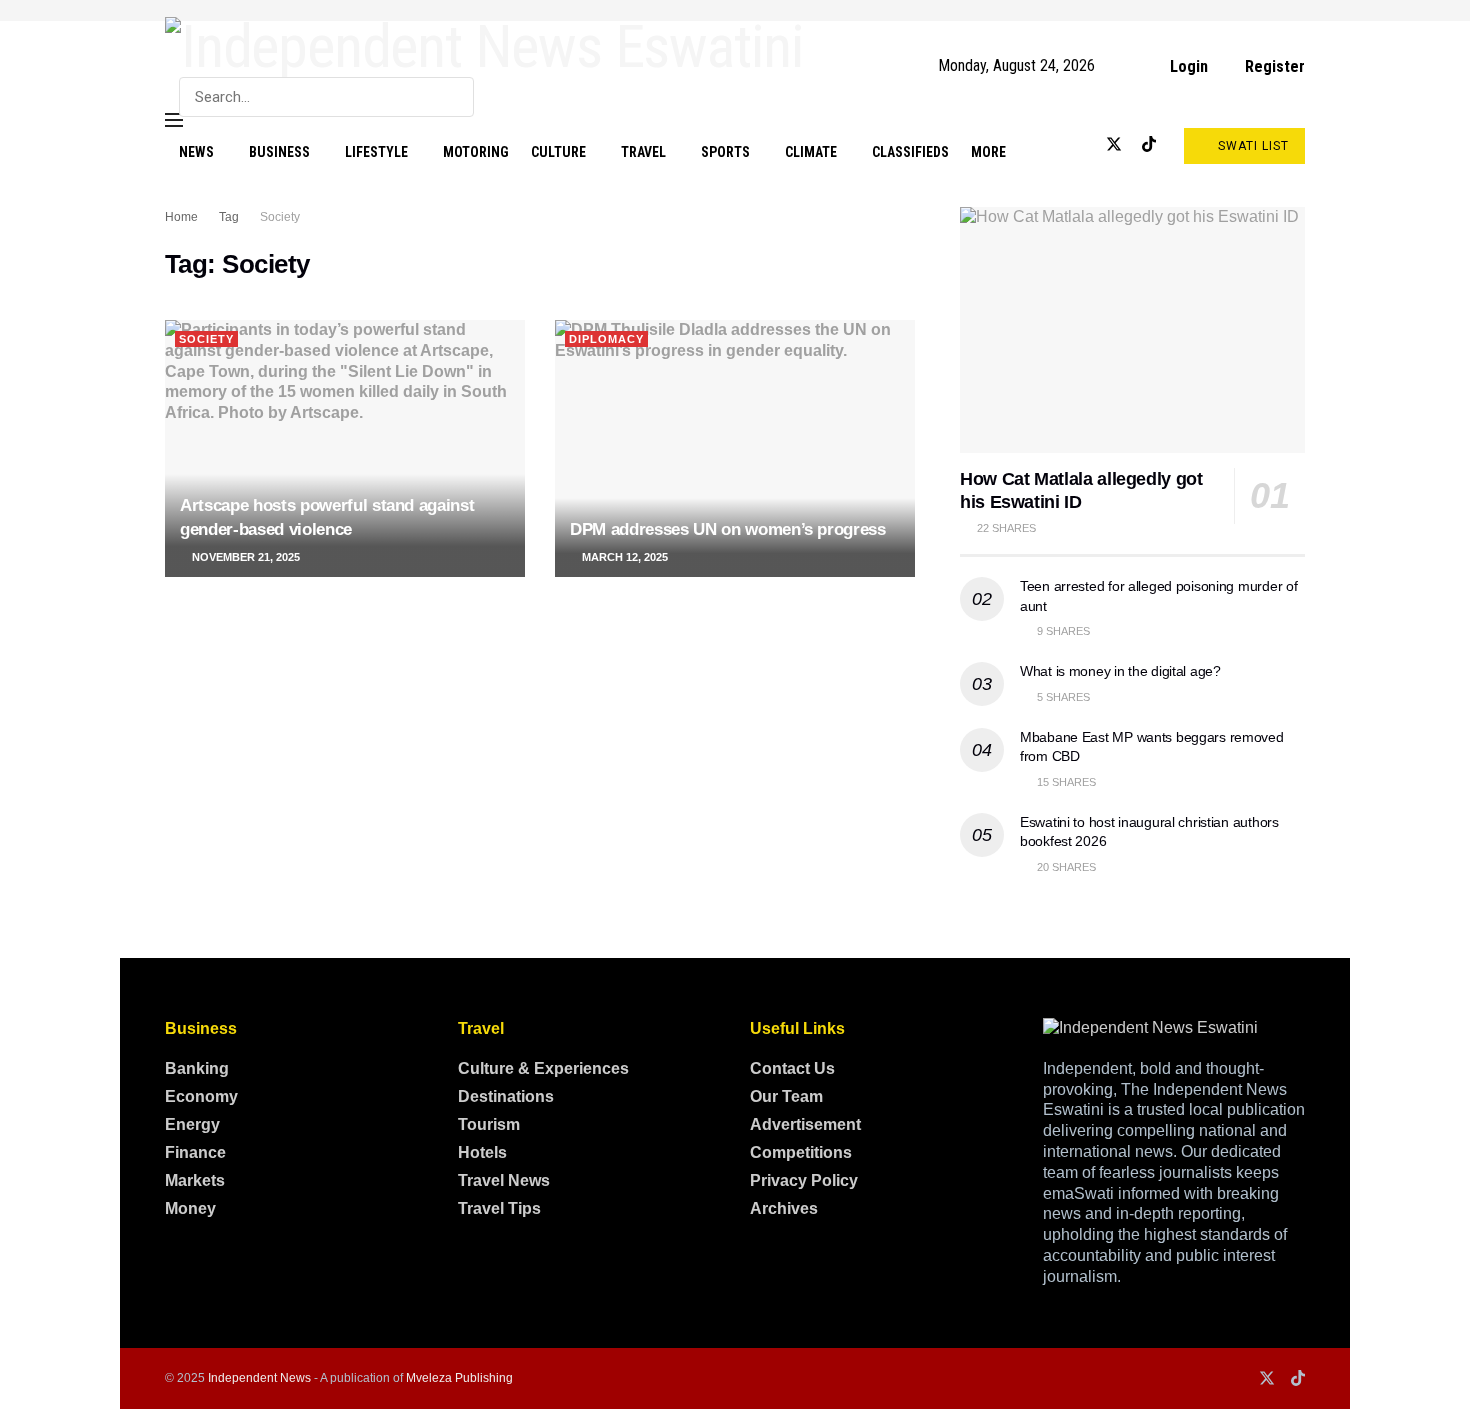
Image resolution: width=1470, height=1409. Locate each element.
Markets (195, 1180)
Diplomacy (606, 339)
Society (280, 217)
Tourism (489, 1124)
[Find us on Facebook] (1048, 145)
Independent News (259, 1378)
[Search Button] (454, 97)
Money (190, 1208)
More (988, 152)
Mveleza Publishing (459, 1378)
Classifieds (910, 152)
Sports (725, 152)
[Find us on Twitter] (1114, 145)
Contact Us (792, 1068)
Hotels (482, 1152)
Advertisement (805, 1124)
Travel (643, 152)
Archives (784, 1208)
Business (279, 152)
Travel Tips (499, 1208)
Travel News (504, 1180)
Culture (558, 152)
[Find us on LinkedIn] (1080, 145)
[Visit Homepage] (484, 47)
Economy (201, 1096)
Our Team (786, 1096)
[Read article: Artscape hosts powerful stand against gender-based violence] (345, 448)
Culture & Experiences (543, 1068)
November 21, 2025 (244, 557)
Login (1187, 66)
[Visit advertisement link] (735, 10)
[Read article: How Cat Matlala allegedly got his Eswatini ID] (1132, 330)
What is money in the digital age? (1120, 671)
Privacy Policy (804, 1180)
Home (181, 217)
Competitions (801, 1152)
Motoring (476, 152)
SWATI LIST (1251, 146)
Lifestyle (376, 152)
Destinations (506, 1096)
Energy (192, 1124)
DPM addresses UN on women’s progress (728, 529)
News (196, 152)
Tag (229, 217)
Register (1273, 66)
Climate (811, 152)
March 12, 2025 (623, 557)
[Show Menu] (174, 120)
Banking (197, 1068)
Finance (195, 1152)
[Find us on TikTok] (1149, 145)
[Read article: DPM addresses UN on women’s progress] (735, 448)
